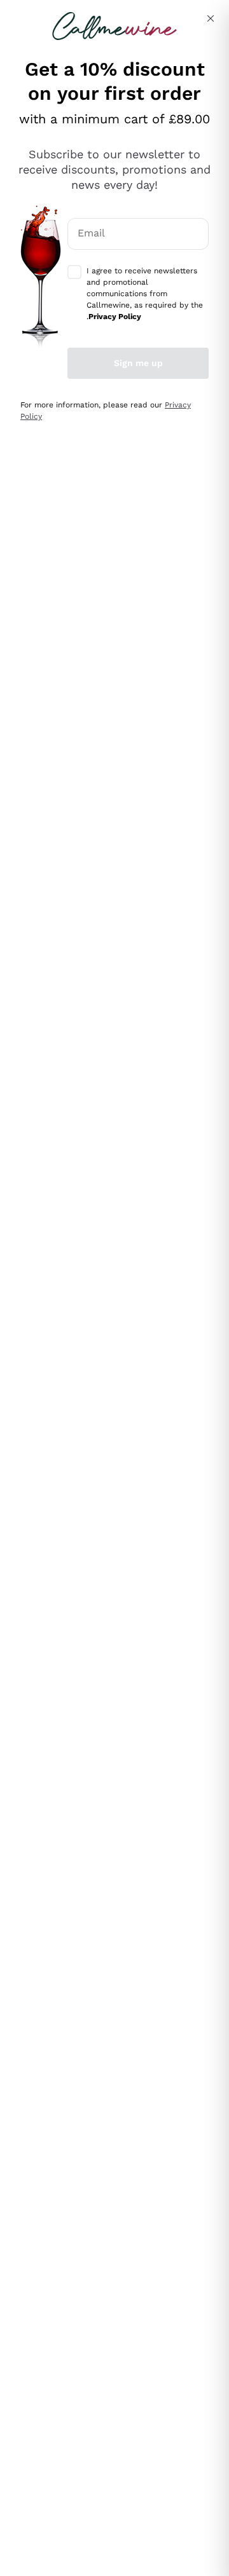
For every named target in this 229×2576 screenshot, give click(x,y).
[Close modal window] (211, 18)
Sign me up (138, 363)
